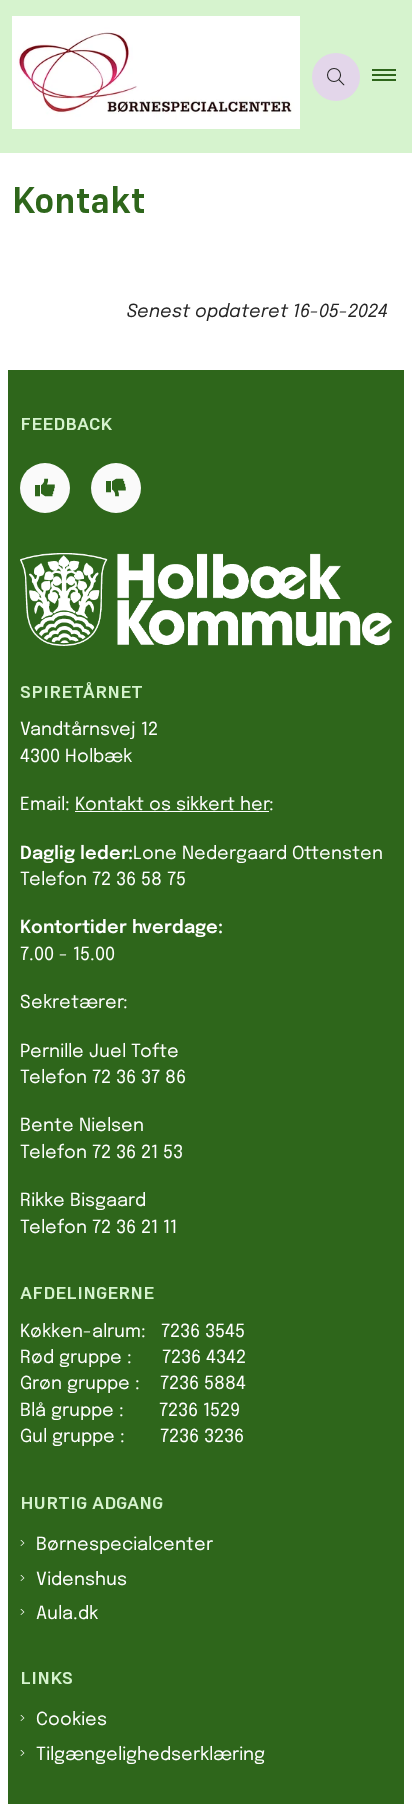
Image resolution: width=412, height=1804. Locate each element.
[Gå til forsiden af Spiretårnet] (150, 76)
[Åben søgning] (336, 77)
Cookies (71, 1720)
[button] (392, 77)
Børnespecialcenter (124, 1545)
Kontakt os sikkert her (172, 805)
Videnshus (81, 1580)
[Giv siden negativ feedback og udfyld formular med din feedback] (116, 488)
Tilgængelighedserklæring (150, 1755)
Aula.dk (67, 1614)
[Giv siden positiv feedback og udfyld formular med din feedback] (45, 488)
